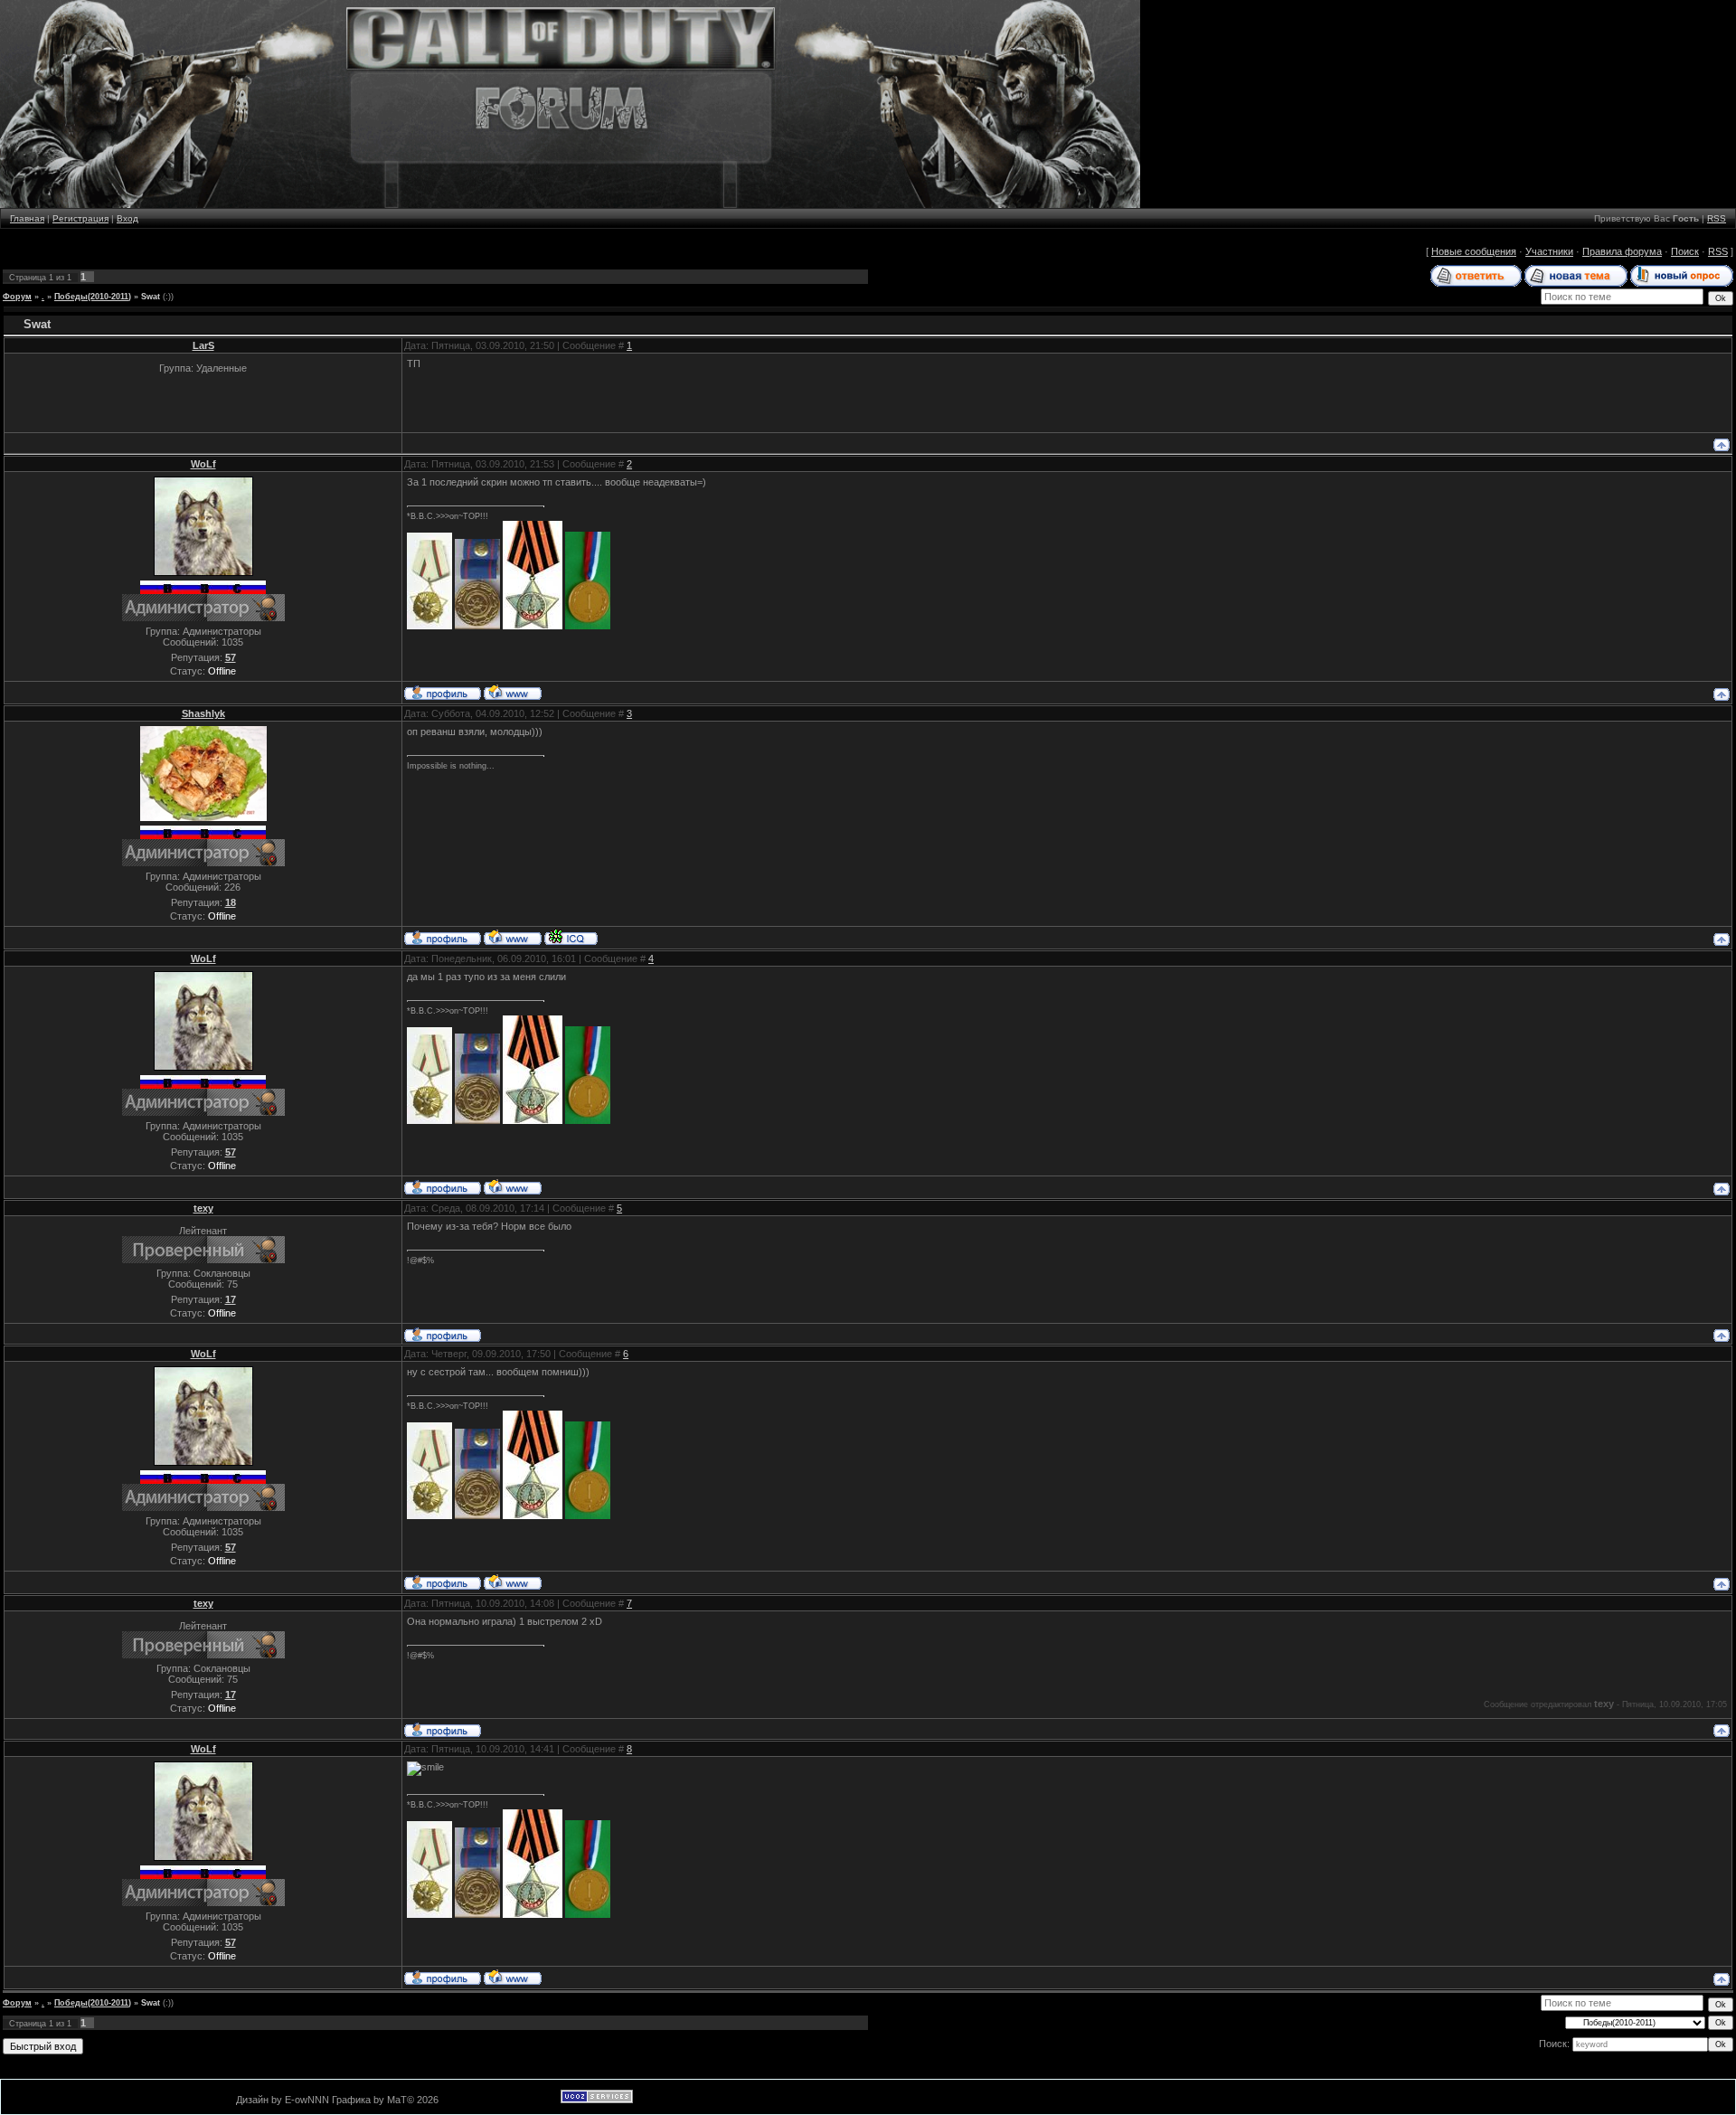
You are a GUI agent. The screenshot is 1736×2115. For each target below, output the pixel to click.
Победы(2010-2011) (93, 297)
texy (203, 1208)
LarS (203, 345)
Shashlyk (203, 713)
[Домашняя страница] (513, 692)
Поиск (1685, 251)
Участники (1549, 251)
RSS (1717, 218)
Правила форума (1622, 251)
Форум (17, 297)
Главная (27, 218)
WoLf (203, 464)
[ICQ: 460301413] (571, 937)
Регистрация (80, 218)
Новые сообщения (1474, 251)
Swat (151, 297)
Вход (127, 218)
